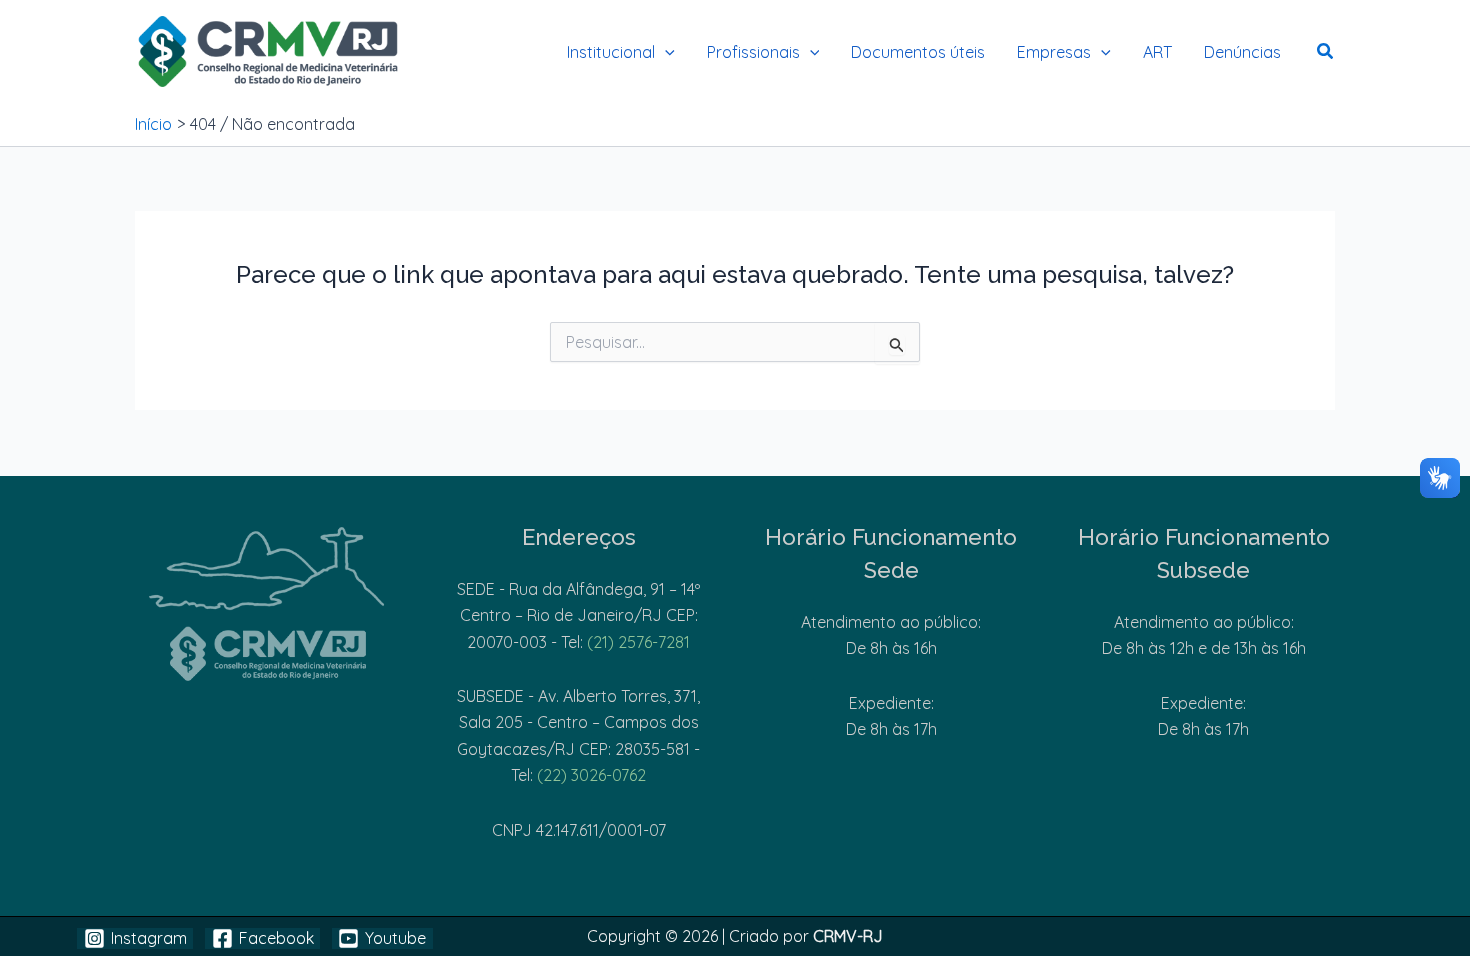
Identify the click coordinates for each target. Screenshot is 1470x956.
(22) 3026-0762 (591, 775)
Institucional (611, 52)
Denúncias (1242, 52)
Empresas (1054, 52)
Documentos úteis (918, 52)
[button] (665, 52)
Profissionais (753, 52)
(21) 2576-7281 (638, 642)
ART (1157, 52)
